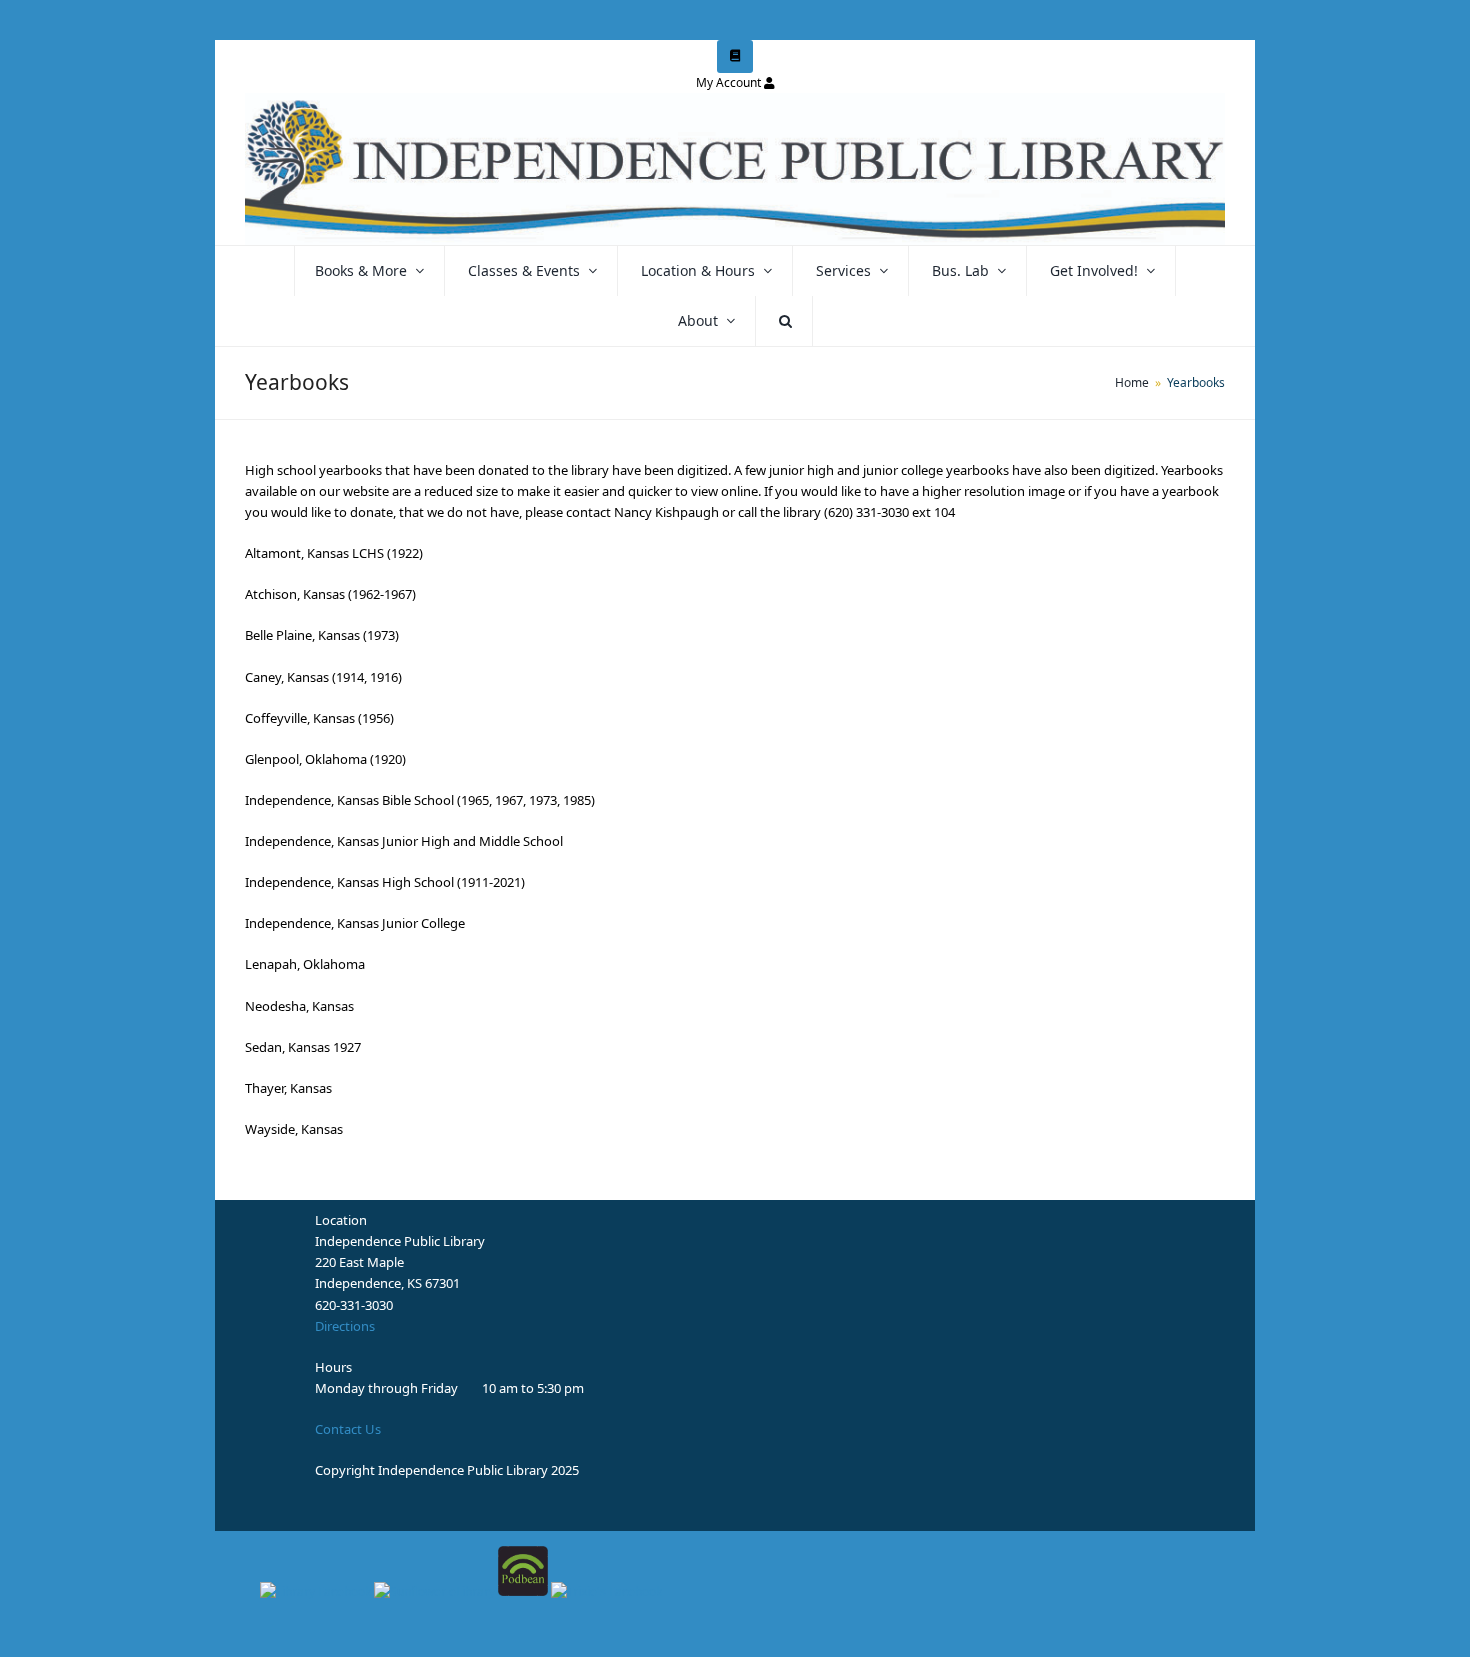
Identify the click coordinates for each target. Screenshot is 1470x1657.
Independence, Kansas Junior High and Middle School (404, 841)
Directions (345, 1326)
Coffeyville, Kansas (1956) (319, 718)
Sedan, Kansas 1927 (303, 1047)
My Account (728, 82)
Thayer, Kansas (288, 1088)
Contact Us (348, 1429)
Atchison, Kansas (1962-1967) (330, 594)
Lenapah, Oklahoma (305, 964)
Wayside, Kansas (294, 1129)
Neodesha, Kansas (299, 1006)
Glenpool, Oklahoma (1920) (325, 759)
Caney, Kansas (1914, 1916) (323, 677)
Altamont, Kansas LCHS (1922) (334, 553)
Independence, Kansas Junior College (355, 923)
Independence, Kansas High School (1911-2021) (385, 882)
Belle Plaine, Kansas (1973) (322, 635)
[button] (785, 321)
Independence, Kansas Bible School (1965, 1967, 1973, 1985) (420, 800)
